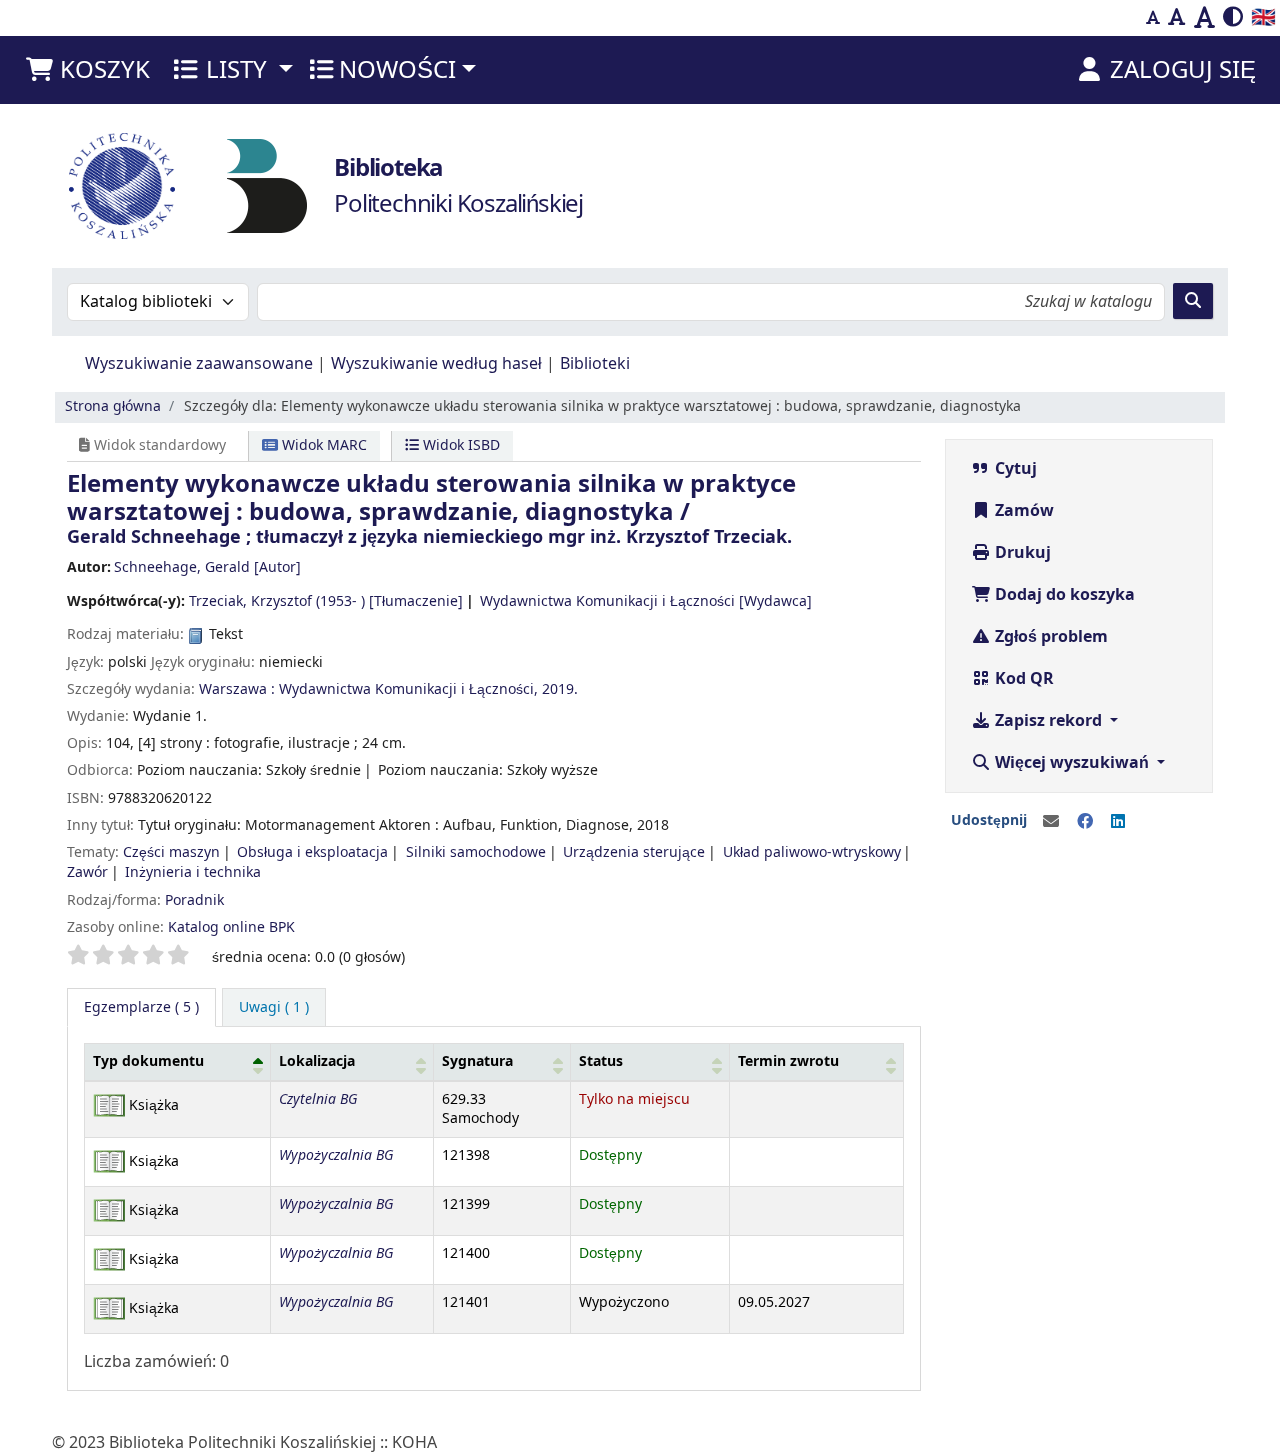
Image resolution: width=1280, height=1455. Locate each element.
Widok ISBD (459, 445)
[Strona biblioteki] (267, 185)
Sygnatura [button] (477, 1061)
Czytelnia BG (318, 1099)
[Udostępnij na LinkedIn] (1118, 822)
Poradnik (194, 900)
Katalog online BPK (231, 927)
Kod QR (1022, 679)
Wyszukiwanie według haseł (436, 364)
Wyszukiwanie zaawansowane (199, 364)
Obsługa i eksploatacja (312, 852)
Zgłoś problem (1049, 637)
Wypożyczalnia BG (336, 1155)
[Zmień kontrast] (1233, 18)
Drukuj (1021, 553)
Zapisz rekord (1048, 721)
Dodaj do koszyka (1063, 595)
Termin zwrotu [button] (788, 1061)
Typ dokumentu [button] (148, 1061)
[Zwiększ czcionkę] (1204, 18)
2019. (560, 689)
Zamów (1022, 511)
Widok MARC (322, 445)
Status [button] (601, 1061)
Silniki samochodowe (476, 852)
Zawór (87, 872)
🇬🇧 (1263, 17)
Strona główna (113, 406)
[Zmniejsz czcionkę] (1153, 18)
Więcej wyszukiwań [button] (1072, 763)
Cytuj (1014, 469)
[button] (87, 70)
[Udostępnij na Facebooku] (1085, 822)
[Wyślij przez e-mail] (1051, 822)
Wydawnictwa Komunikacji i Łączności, (408, 689)
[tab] (274, 1008)
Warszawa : (237, 689)
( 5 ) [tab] (141, 1007)
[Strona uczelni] (122, 186)
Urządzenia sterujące (634, 852)
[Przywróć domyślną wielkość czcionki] (1177, 18)
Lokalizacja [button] (317, 1061)
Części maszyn (171, 852)
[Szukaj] (1193, 301)
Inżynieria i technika (193, 872)
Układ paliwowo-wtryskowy (812, 852)
